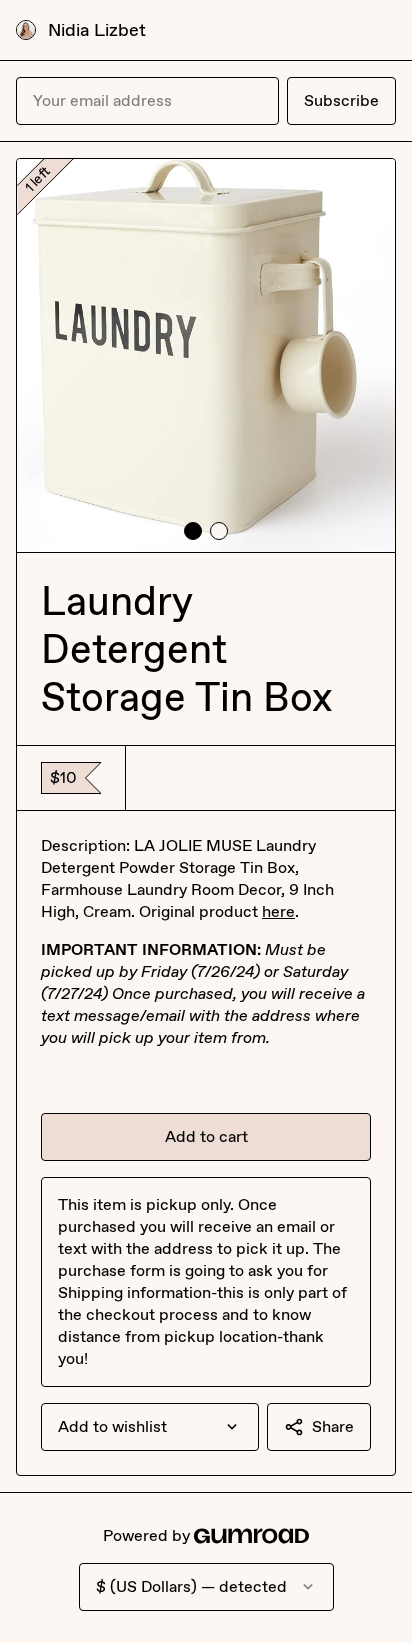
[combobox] (150, 1427)
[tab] (193, 531)
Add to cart (206, 1136)
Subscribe (341, 100)
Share (333, 1426)
